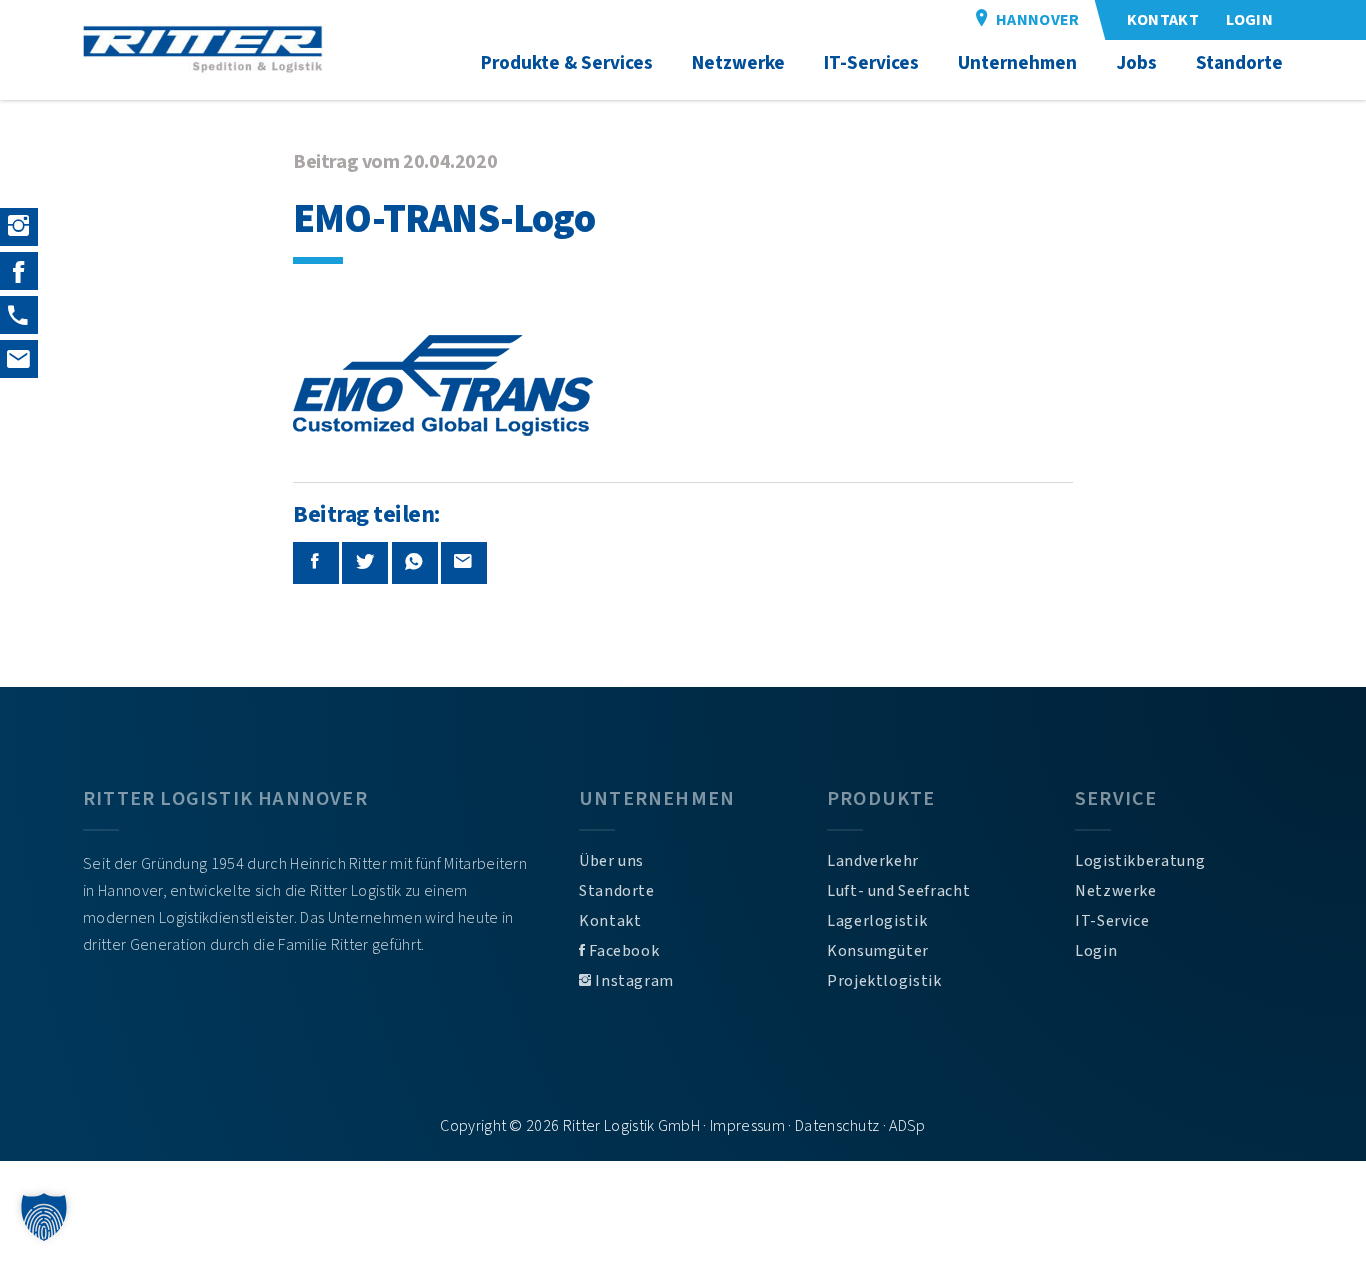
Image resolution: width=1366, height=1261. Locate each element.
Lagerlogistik (877, 921)
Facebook (623, 951)
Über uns (611, 861)
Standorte (617, 891)
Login (1096, 951)
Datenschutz (837, 1126)
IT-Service (1112, 921)
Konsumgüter (878, 951)
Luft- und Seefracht (898, 891)
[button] (44, 1217)
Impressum (747, 1126)
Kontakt (610, 921)
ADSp (907, 1126)
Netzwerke (1116, 891)
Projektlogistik (884, 981)
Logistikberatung (1140, 861)
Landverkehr (873, 861)
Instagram (633, 981)
